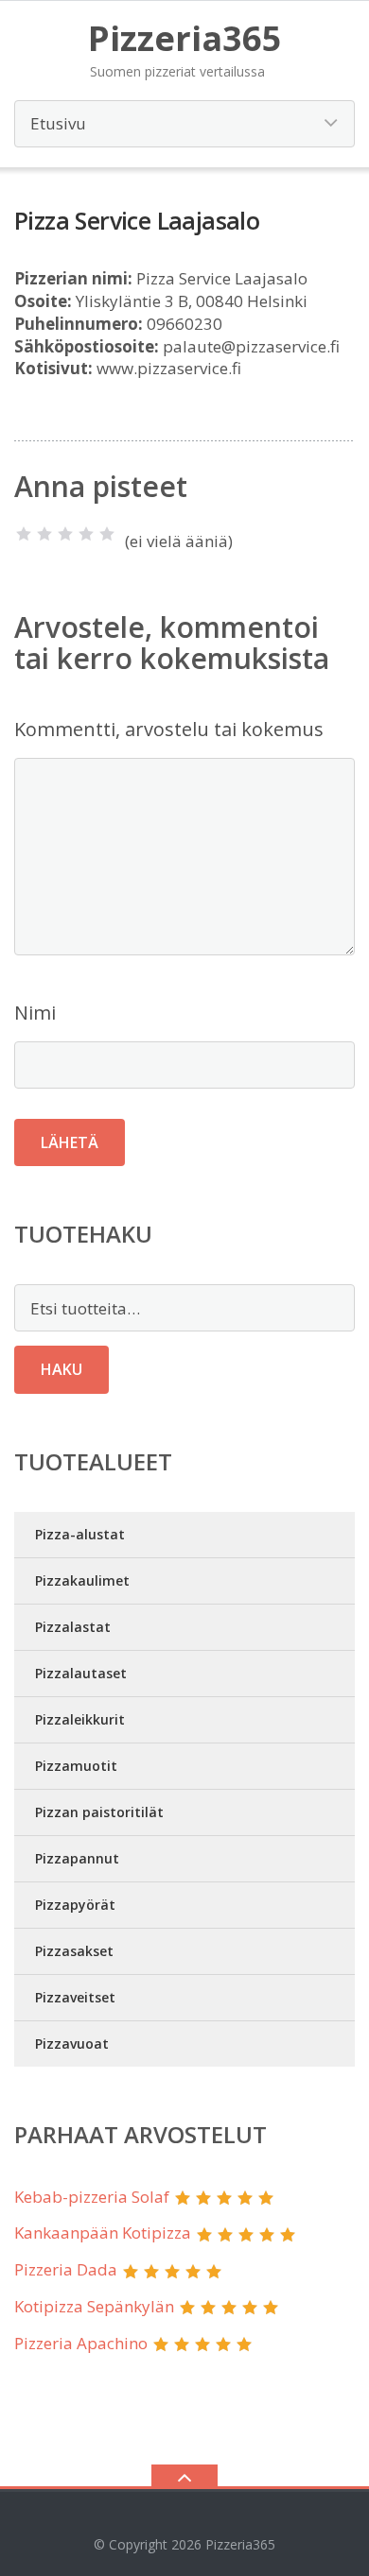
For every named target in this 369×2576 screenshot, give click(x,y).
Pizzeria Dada (66, 2269)
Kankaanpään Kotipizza (103, 2233)
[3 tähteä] (65, 534)
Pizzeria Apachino (81, 2343)
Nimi (35, 1013)
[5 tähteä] (107, 534)
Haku (61, 1369)
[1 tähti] (24, 534)
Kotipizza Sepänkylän (94, 2306)
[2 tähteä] (44, 534)
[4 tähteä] (86, 534)
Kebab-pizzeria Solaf (92, 2197)
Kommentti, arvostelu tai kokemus (169, 729)
